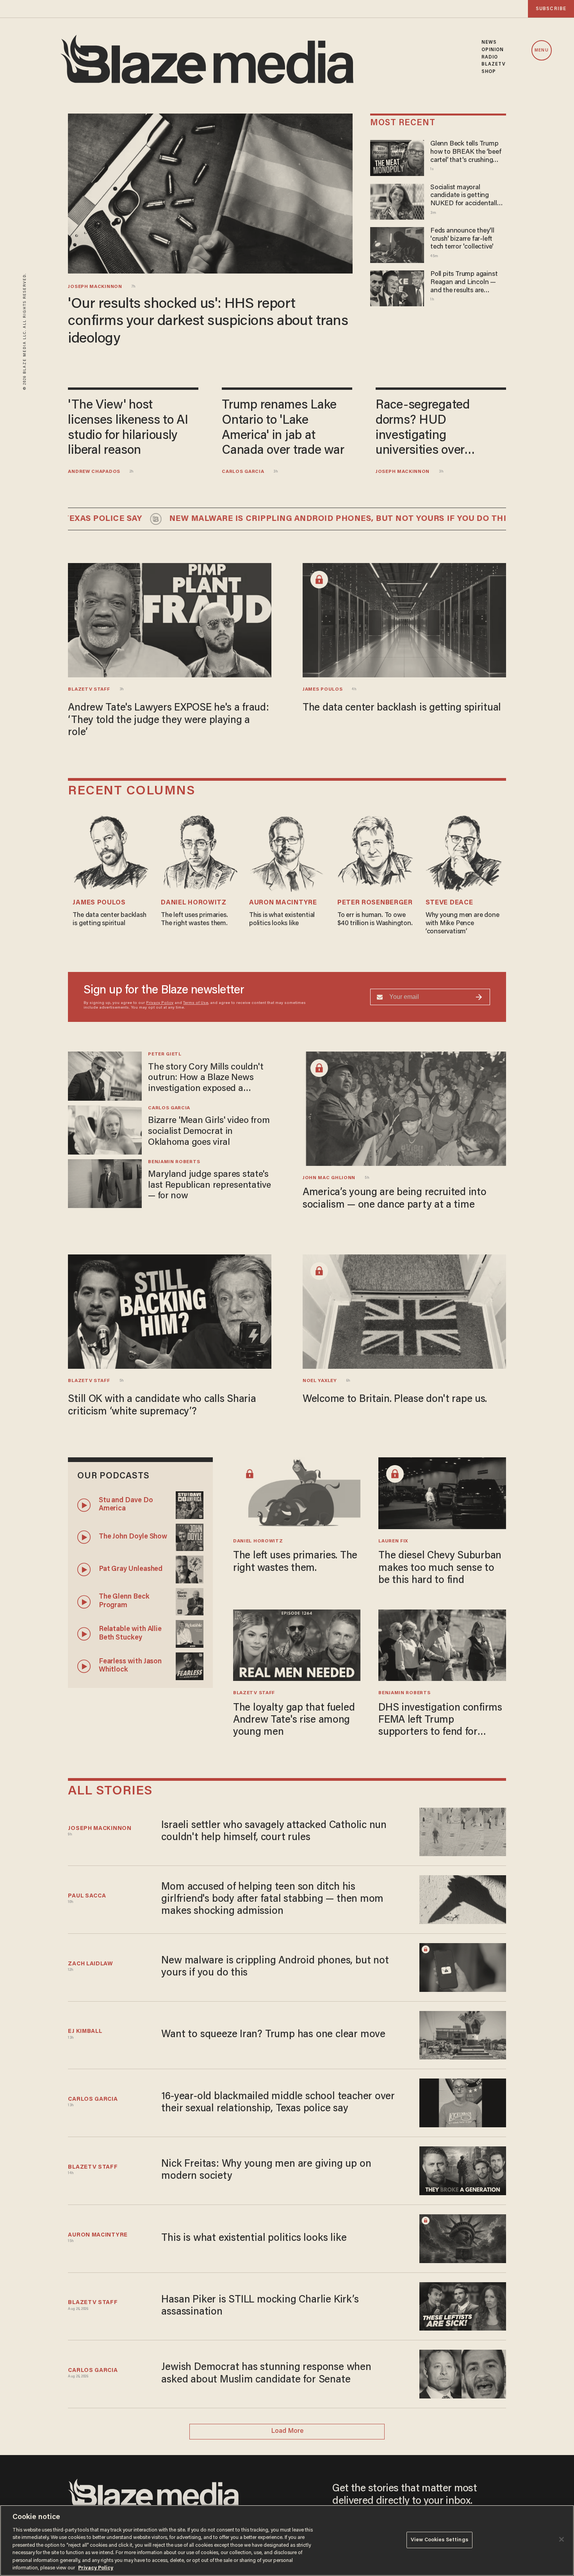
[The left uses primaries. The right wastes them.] (297, 1492)
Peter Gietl (165, 1054)
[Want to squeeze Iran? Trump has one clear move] (463, 2034)
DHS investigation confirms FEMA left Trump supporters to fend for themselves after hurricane (440, 1721)
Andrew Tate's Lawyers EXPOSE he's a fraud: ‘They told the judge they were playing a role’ (168, 720)
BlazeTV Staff (89, 689)
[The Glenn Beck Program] (190, 1601)
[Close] (562, 2539)
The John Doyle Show (133, 1537)
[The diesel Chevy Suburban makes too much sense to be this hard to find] (442, 1492)
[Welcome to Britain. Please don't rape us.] (404, 1311)
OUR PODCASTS (113, 1476)
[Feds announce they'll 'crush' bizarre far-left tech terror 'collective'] (397, 244)
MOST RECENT (403, 123)
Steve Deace (449, 903)
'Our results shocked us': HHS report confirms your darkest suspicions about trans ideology (208, 322)
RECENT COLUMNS (131, 791)
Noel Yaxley (320, 1381)
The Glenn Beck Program (124, 1601)
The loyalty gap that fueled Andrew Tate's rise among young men (294, 1721)
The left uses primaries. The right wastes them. (295, 1562)
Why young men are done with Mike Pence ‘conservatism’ (463, 923)
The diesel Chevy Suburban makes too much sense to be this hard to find (440, 1568)
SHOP (489, 72)
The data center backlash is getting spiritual (402, 708)
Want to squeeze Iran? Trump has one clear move (273, 2035)
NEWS (489, 43)
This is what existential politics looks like (254, 2238)
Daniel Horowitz (193, 903)
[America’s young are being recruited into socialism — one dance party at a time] (404, 1108)
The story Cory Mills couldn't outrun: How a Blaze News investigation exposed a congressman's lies (206, 1079)
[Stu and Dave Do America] (190, 1504)
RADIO (490, 57)
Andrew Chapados (94, 472)
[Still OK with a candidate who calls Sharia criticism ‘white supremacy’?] (170, 1311)
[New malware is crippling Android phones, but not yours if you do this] (463, 1966)
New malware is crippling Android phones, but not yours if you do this (283, 519)
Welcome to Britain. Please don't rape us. (395, 1400)
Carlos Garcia (243, 472)
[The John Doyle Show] (190, 1536)
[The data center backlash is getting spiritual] (404, 619)
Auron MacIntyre (283, 903)
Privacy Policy (160, 1003)
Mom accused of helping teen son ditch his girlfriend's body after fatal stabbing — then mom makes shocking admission (272, 1900)
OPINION (493, 50)
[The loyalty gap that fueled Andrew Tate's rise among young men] (297, 1644)
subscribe (551, 9)
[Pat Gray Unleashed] (190, 1568)
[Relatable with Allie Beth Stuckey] (190, 1633)
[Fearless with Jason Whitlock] (190, 1665)
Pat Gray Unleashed (131, 1569)
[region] (287, 2540)
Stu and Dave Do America (126, 1505)
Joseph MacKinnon (95, 287)
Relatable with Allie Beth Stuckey (130, 1634)
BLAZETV (494, 64)
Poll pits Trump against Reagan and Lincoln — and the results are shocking (464, 283)
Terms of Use (196, 1003)
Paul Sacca (87, 1896)
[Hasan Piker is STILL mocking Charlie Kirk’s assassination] (463, 2305)
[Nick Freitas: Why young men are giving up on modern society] (463, 2170)
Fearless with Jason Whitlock (130, 1666)
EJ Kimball (85, 2031)
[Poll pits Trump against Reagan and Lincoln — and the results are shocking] (397, 287)
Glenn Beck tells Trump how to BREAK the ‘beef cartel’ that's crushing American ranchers (466, 152)
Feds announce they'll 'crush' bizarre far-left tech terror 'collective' (462, 239)
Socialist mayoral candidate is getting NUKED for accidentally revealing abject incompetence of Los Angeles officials (465, 196)
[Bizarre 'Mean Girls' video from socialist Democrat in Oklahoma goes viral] (105, 1129)
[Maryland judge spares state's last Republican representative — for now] (105, 1182)
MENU (541, 51)
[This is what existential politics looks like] (463, 2238)
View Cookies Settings (439, 2540)
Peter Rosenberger (375, 903)
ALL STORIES (110, 1792)
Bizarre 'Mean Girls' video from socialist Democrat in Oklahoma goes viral (209, 1132)
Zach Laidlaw (90, 1964)
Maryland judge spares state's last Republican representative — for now (209, 1185)
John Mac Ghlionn (329, 1178)
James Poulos (323, 689)
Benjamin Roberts (174, 1162)
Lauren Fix (393, 1541)
